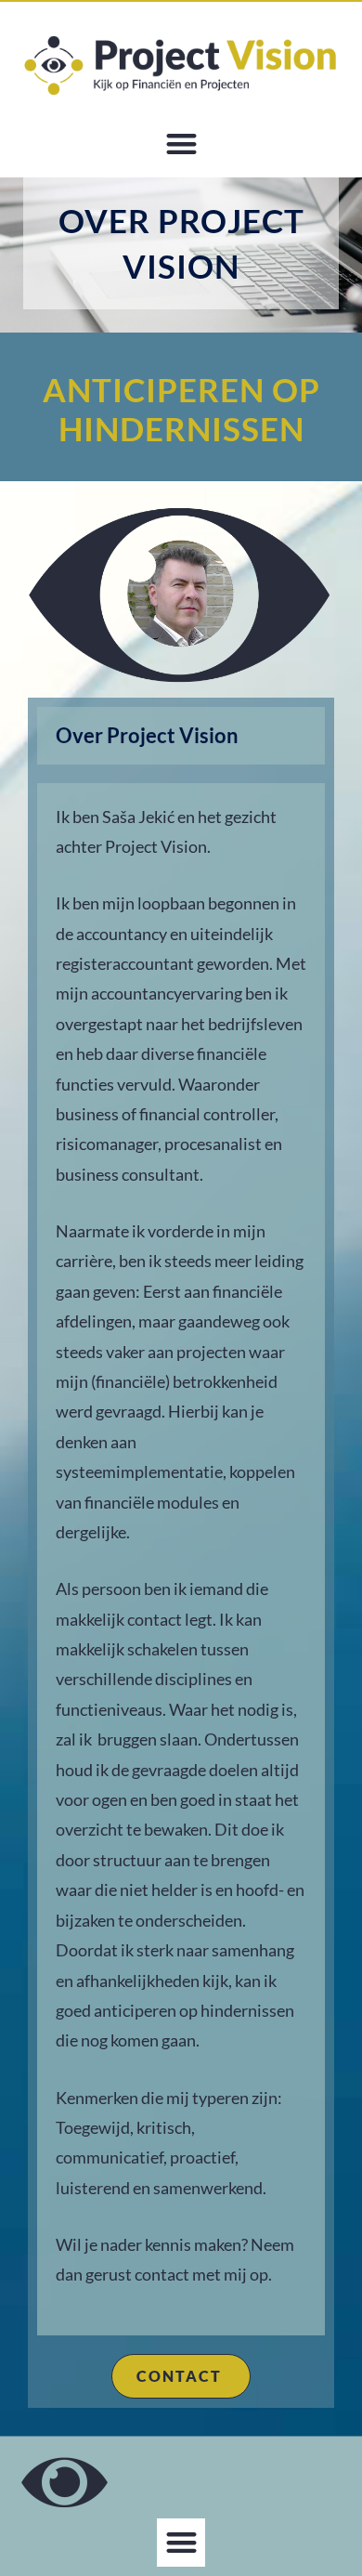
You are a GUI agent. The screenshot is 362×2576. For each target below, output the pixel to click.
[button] (181, 144)
